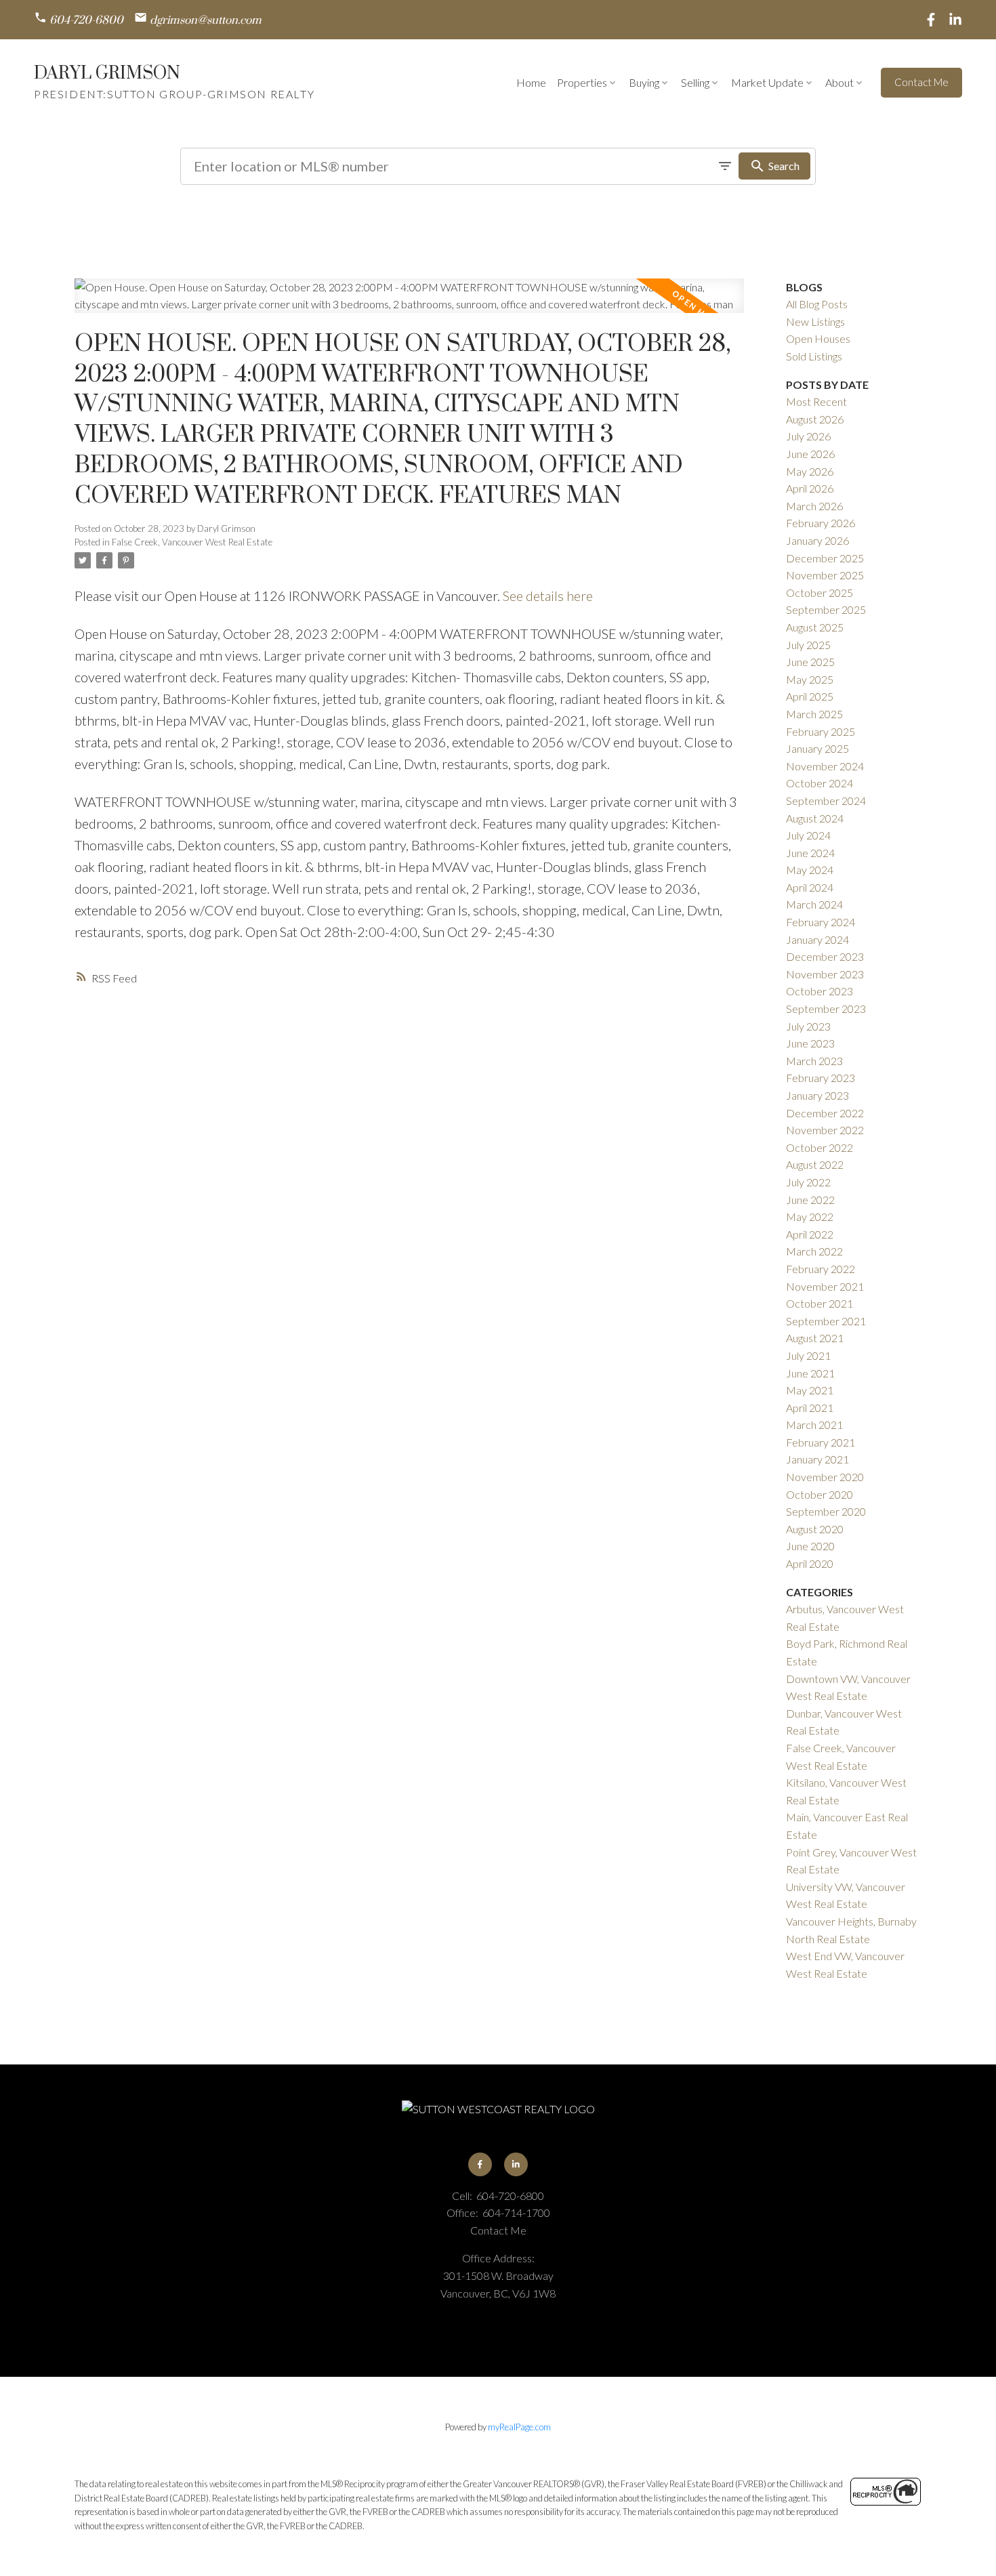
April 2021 (810, 1408)
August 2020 (815, 1529)
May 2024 (810, 870)
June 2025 (810, 662)
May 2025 (810, 679)
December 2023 (825, 956)
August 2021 (815, 1338)
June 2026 (810, 454)
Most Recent (816, 401)
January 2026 (817, 540)
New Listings (815, 321)
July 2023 (808, 1026)
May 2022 (810, 1217)
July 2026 (808, 436)
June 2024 (810, 853)
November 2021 (825, 1286)
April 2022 (810, 1234)
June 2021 (810, 1373)
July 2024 (808, 835)
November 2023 (825, 974)
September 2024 (826, 801)
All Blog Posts (817, 304)
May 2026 (810, 471)
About (839, 82)
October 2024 (819, 783)
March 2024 (814, 904)
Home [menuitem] (531, 82)
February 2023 (821, 1078)
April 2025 (810, 696)
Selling (695, 82)
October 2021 (819, 1303)
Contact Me (921, 82)
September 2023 (826, 1009)
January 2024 (817, 939)
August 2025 (815, 627)
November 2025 (825, 575)
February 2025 (821, 731)
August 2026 (815, 419)
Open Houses (818, 338)
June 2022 (810, 1200)
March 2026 (814, 506)
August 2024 (815, 818)
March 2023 (814, 1061)
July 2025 (808, 645)
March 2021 (814, 1425)
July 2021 (808, 1355)
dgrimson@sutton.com (206, 21)
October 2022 (819, 1147)
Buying (644, 82)
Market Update (767, 82)
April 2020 (810, 1563)
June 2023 (810, 1043)
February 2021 (821, 1442)
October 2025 (819, 593)
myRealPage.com (519, 2427)
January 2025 (817, 748)
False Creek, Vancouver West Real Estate (192, 542)
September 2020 (826, 1511)
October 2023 (819, 991)
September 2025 (826, 609)
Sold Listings (814, 356)
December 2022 (825, 1113)
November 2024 (825, 766)
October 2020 (819, 1494)
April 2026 (810, 488)
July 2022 (808, 1182)
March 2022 (814, 1251)
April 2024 (810, 887)
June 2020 (810, 1546)
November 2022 (825, 1130)
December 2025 (825, 558)
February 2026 (821, 523)
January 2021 (817, 1459)
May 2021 (810, 1390)
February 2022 (821, 1269)
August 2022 (815, 1164)
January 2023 (817, 1095)
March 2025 (814, 714)
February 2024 (821, 922)
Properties (582, 82)
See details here (548, 596)
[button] (79, 20)
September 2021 (826, 1321)
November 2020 (825, 1477)
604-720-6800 (86, 21)
